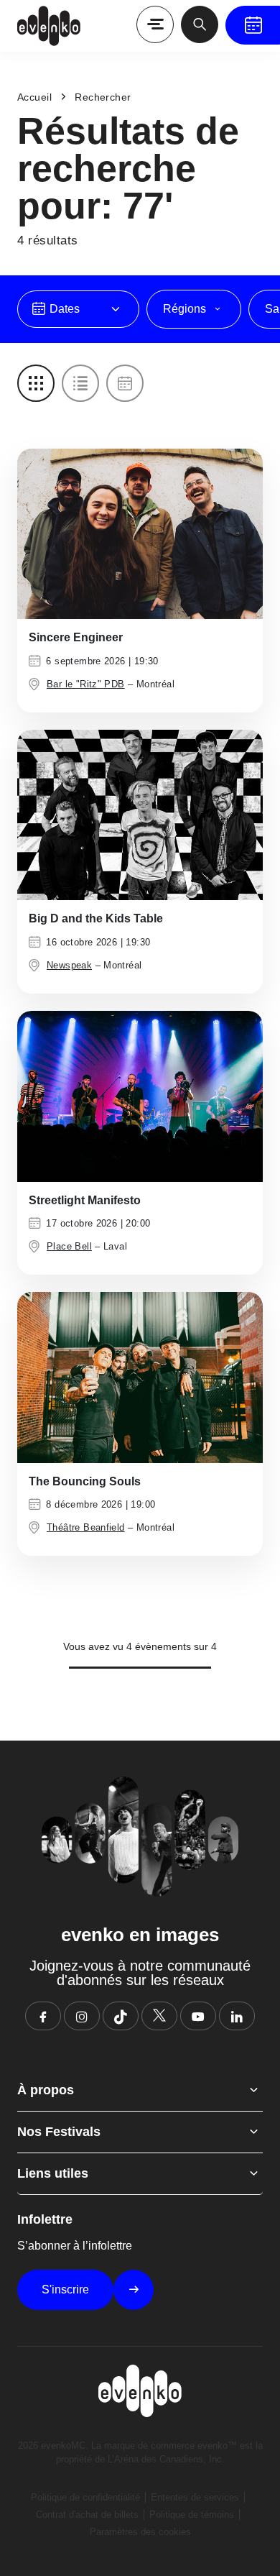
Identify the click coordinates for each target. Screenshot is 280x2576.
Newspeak (69, 965)
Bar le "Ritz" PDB (86, 684)
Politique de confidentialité (85, 2497)
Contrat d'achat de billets (87, 2515)
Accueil (34, 97)
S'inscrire (65, 2289)
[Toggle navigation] (155, 24)
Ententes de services (195, 2497)
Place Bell (69, 1246)
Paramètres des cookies (140, 2532)
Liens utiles (53, 2173)
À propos (46, 2090)
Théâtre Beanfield (86, 1527)
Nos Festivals (59, 2132)
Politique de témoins (192, 2515)
